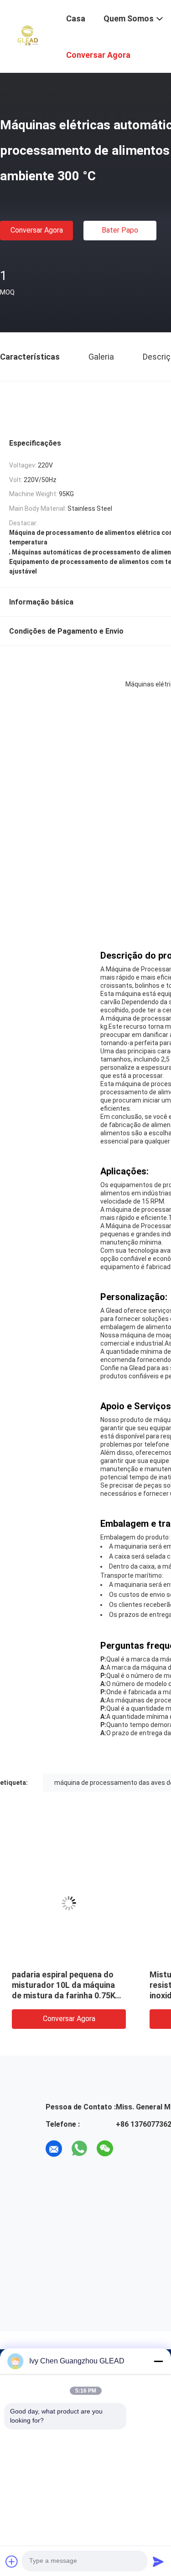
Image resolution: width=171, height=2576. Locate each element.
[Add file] (12, 2561)
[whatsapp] (79, 2149)
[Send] (158, 2561)
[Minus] (158, 2361)
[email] (54, 2149)
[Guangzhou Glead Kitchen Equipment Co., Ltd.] (27, 36)
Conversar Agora (37, 230)
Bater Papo (120, 230)
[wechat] (105, 2149)
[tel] (130, 2149)
